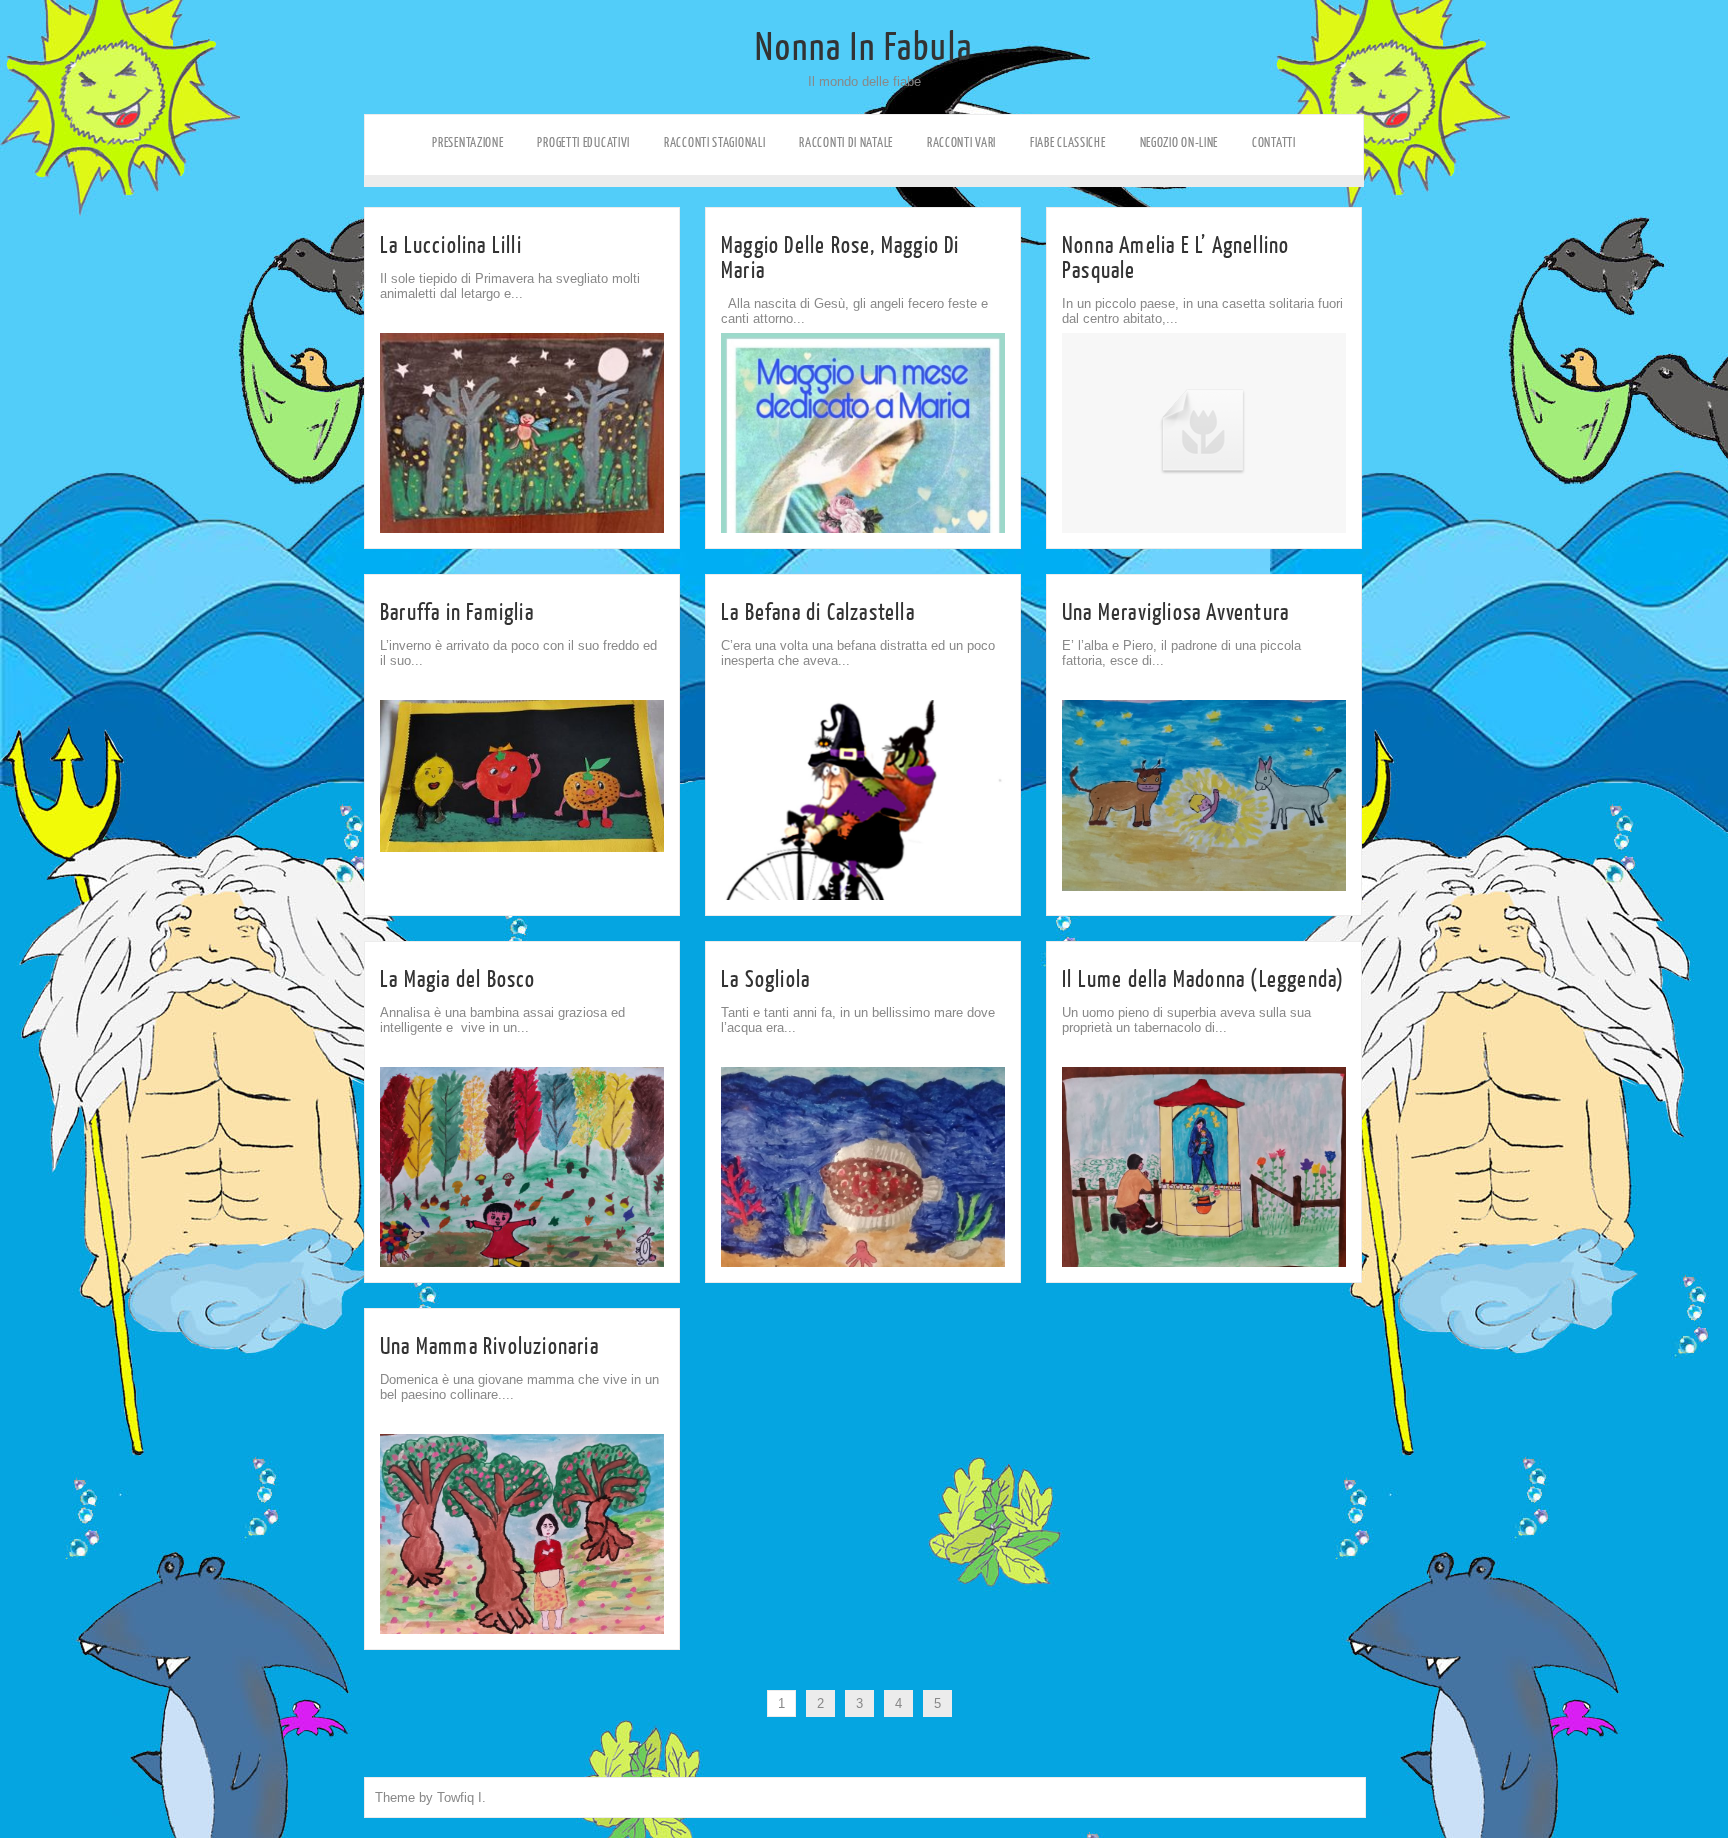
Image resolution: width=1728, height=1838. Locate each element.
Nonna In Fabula (864, 48)
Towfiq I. (461, 1797)
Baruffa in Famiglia (457, 612)
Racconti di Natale (846, 142)
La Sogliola (765, 979)
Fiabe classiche (1068, 142)
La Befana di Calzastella (818, 612)
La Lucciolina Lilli (451, 245)
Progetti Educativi (583, 142)
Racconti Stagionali (714, 142)
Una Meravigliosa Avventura (1175, 612)
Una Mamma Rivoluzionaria (489, 1346)
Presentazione (467, 142)
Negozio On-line (1179, 142)
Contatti (1274, 142)
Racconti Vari (961, 142)
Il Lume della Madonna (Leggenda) (1203, 979)
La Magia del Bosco (458, 979)
